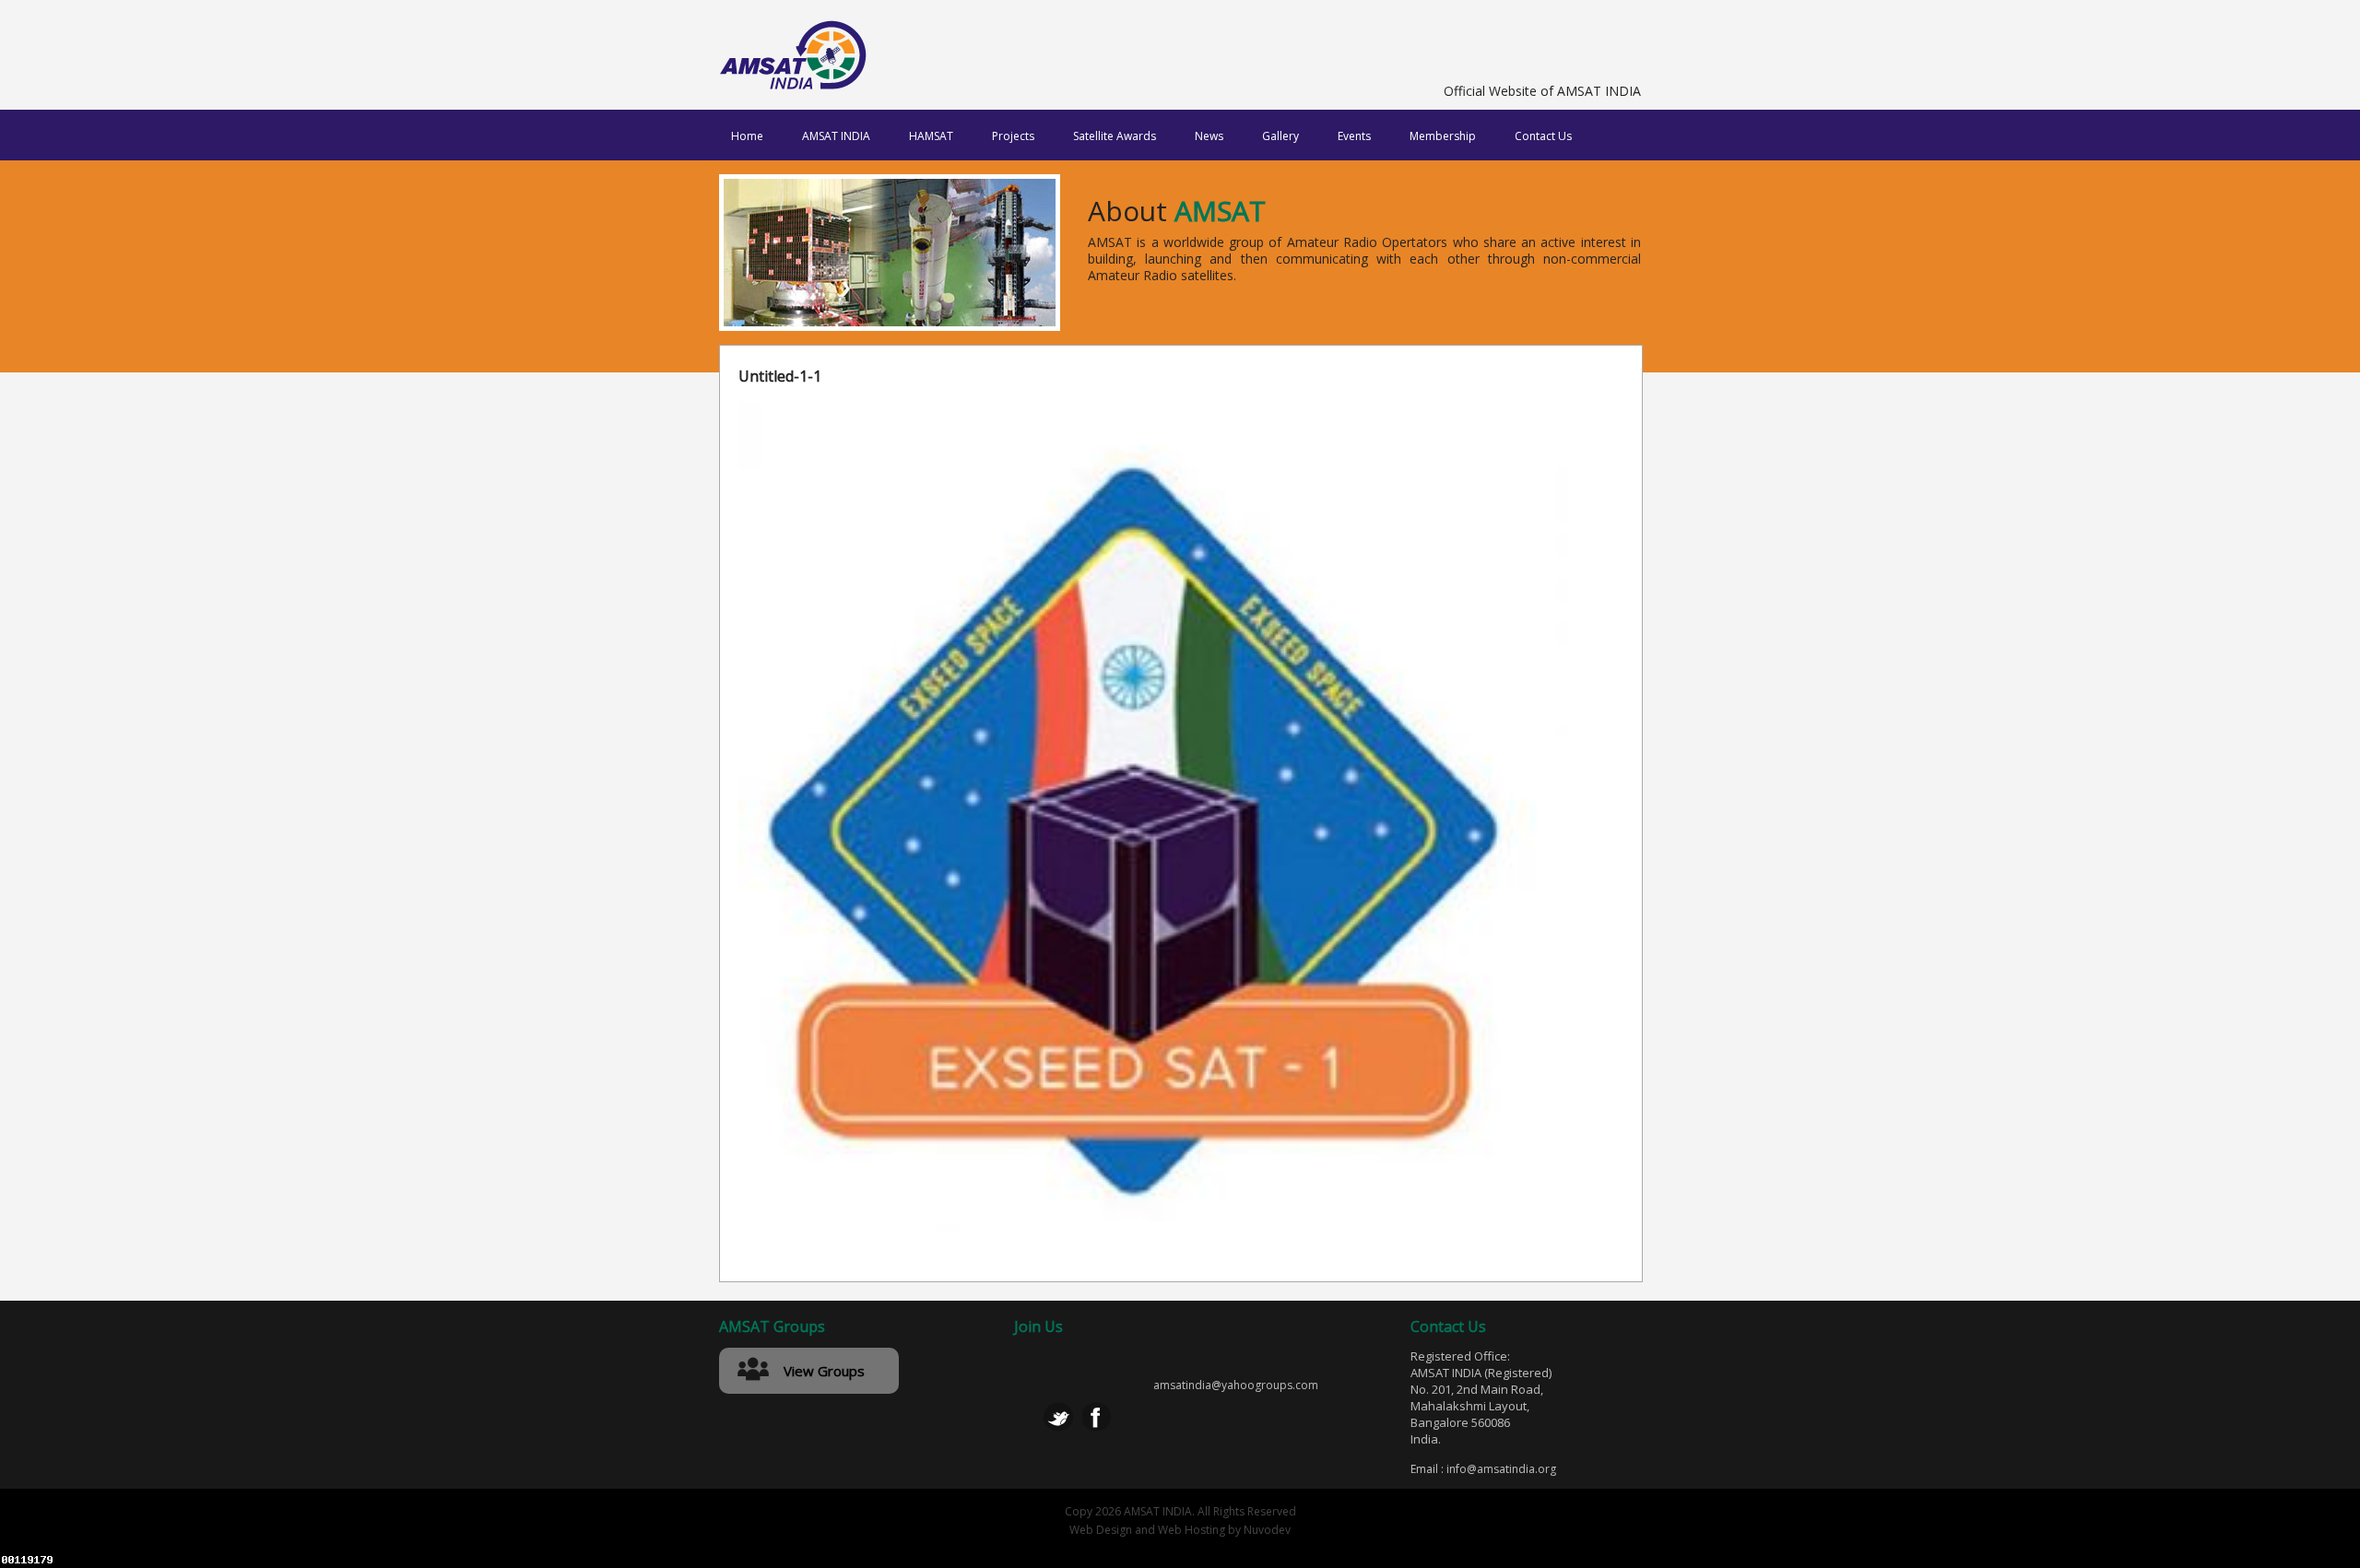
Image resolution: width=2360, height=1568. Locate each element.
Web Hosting (1192, 1530)
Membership (1443, 136)
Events (1354, 136)
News (1209, 136)
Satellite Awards (1115, 136)
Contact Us (1543, 136)
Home (747, 136)
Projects (1013, 136)
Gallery (1280, 136)
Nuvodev (1267, 1530)
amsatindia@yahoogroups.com (1236, 1385)
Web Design (1101, 1530)
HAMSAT (931, 136)
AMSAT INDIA (836, 136)
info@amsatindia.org (1501, 1469)
